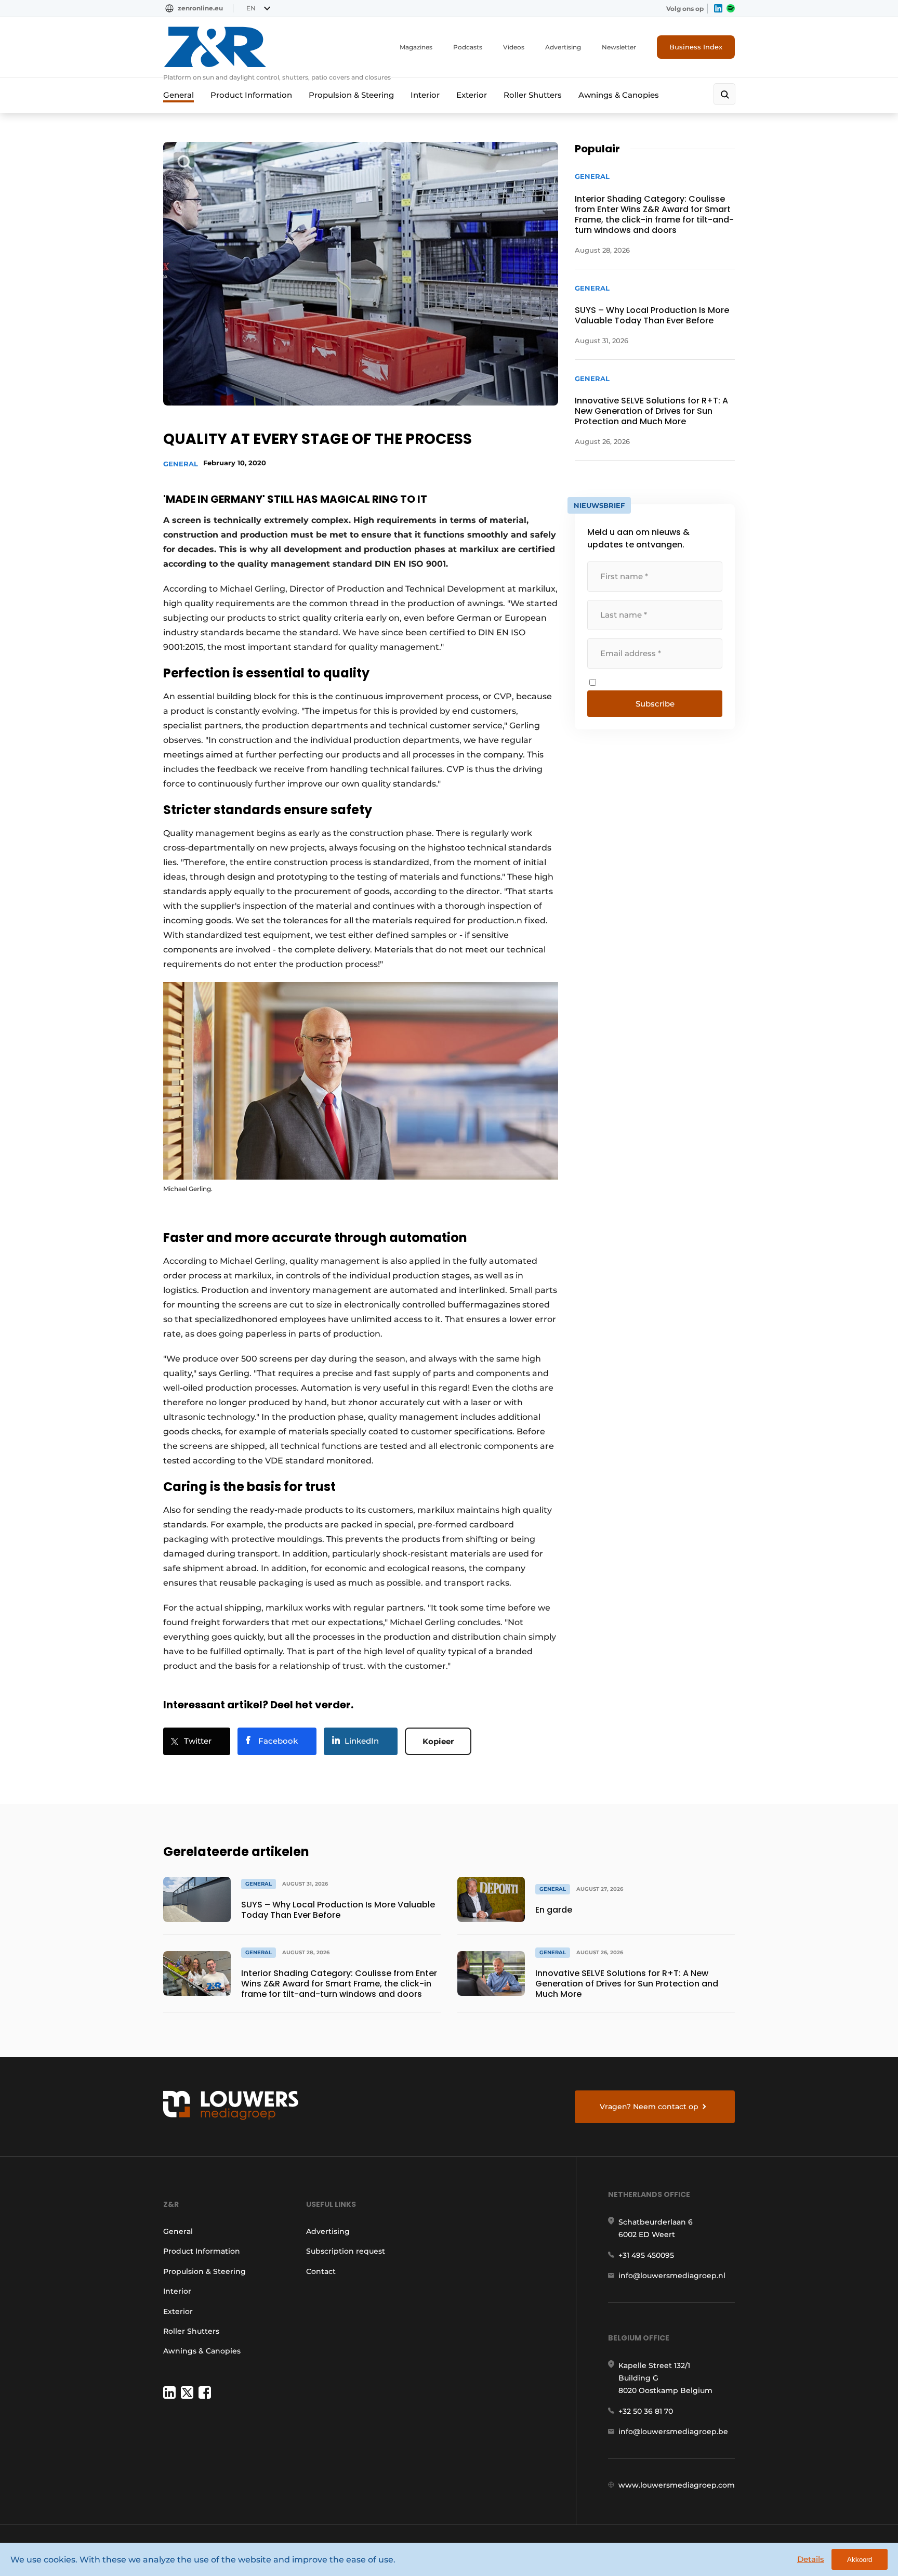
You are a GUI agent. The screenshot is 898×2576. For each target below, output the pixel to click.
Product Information (251, 95)
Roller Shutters (533, 95)
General (179, 95)
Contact (321, 2271)
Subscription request (346, 2251)
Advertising (563, 47)
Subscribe (655, 704)
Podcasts (468, 47)
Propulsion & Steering (351, 95)
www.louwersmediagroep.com (677, 2485)
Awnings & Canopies (619, 95)
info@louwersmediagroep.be (673, 2431)
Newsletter (619, 47)
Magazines (416, 47)
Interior (425, 95)
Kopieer (438, 1741)
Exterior (472, 95)
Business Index (696, 47)
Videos (514, 47)
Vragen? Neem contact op (649, 2107)
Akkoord (860, 2560)
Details (811, 2559)
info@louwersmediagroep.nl (672, 2276)
